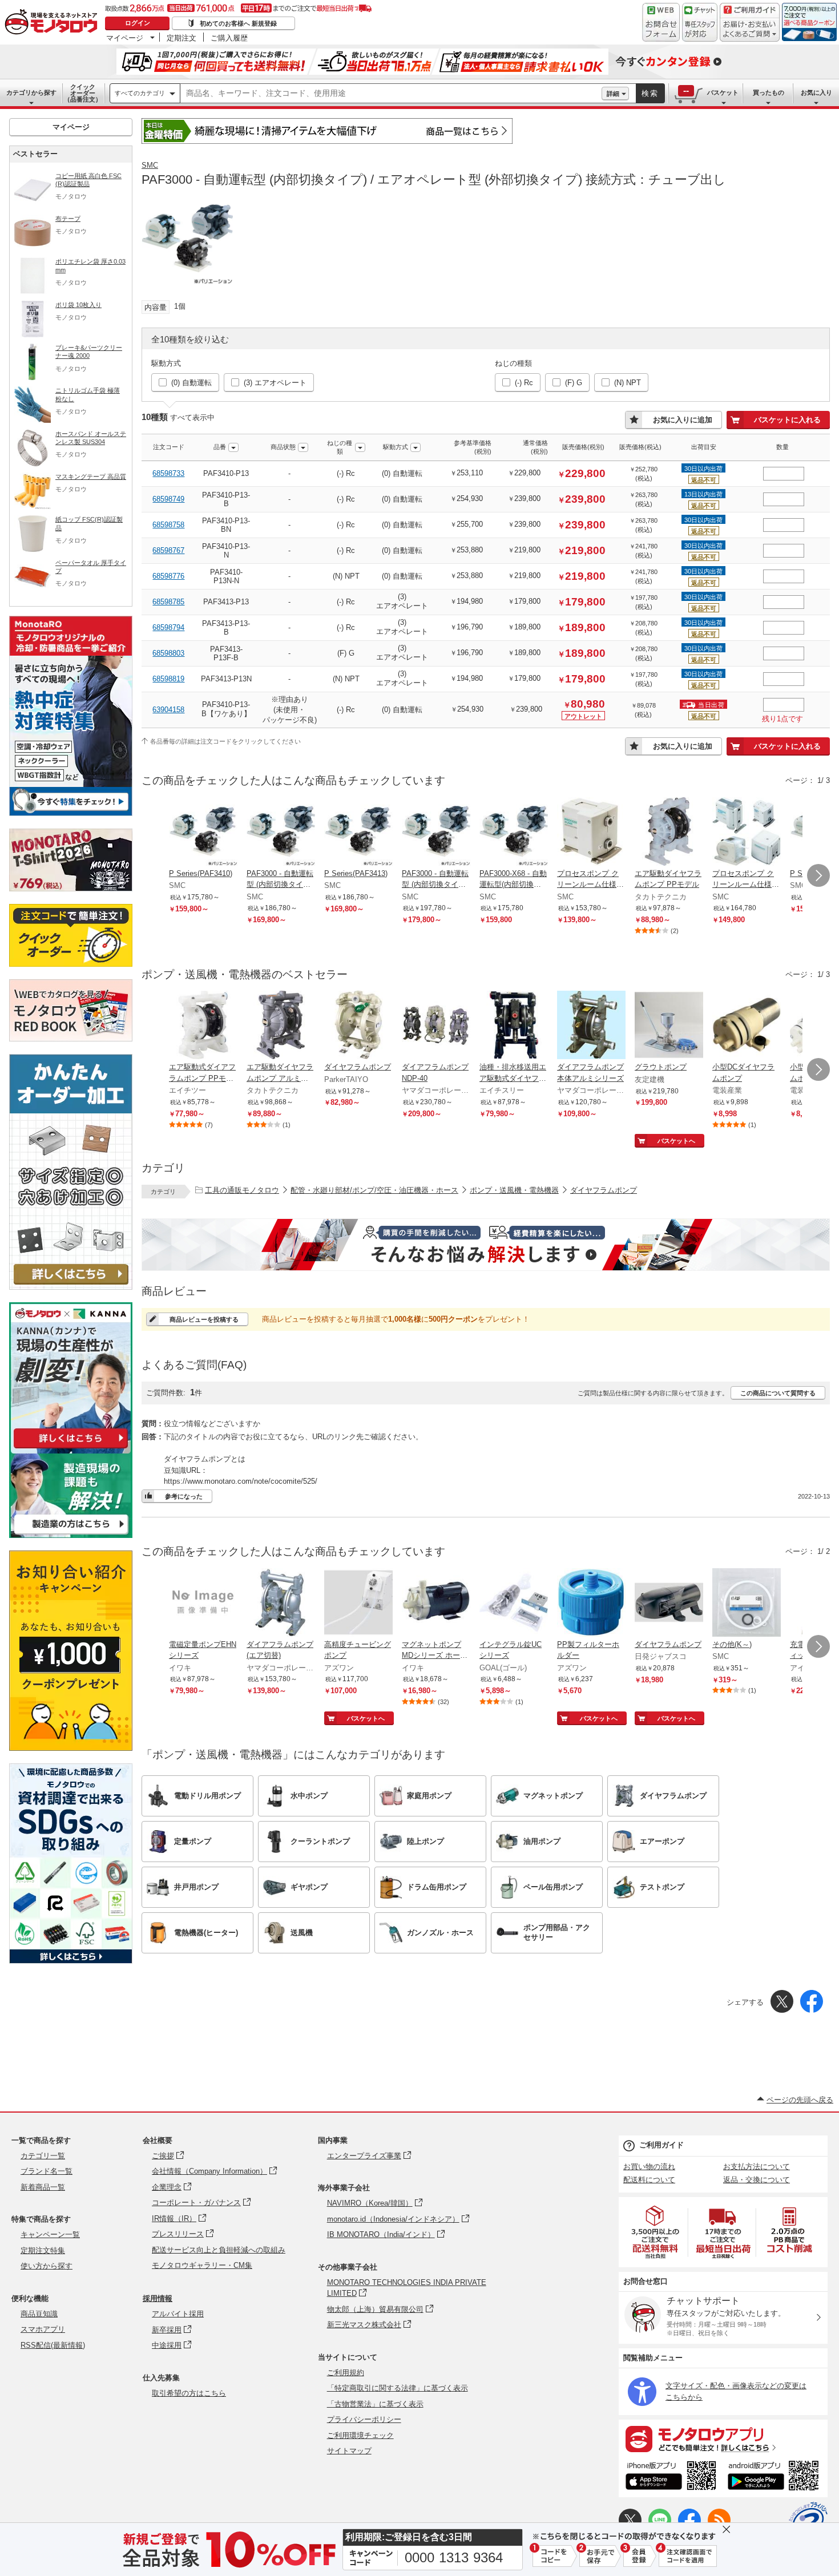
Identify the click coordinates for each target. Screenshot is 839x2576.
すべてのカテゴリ (140, 93)
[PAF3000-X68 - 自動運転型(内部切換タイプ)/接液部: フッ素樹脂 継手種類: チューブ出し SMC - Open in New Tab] (514, 833)
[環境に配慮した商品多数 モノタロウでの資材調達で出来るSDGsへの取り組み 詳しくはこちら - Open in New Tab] (71, 1961)
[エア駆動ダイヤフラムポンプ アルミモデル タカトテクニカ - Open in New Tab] (281, 1026)
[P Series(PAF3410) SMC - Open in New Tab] (203, 833)
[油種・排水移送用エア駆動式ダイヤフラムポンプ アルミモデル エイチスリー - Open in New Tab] (514, 1026)
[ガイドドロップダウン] (750, 30)
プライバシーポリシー (364, 2419)
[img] (54, 23)
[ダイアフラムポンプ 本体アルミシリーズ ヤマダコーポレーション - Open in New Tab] (591, 1026)
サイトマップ (349, 2451)
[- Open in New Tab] (656, 2232)
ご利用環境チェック (360, 2435)
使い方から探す (47, 2266)
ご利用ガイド (661, 2145)
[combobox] (391, 94)
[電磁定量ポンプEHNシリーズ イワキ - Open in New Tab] (203, 1604)
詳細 (613, 94)
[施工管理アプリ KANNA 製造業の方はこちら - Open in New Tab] (71, 1535)
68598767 (168, 550)
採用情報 (158, 2298)
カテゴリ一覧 (43, 2156)
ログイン (138, 23)
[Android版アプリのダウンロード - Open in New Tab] (775, 2477)
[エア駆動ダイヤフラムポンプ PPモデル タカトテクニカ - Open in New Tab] (669, 833)
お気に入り (816, 92)
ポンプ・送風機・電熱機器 (514, 1190)
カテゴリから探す (31, 92)
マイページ (125, 38)
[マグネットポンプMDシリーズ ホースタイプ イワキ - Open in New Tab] (436, 1604)
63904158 (168, 710)
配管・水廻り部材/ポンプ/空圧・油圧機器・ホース (374, 1190)
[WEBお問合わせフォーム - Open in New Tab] (661, 22)
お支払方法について (757, 2167)
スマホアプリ (43, 2329)
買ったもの (769, 92)
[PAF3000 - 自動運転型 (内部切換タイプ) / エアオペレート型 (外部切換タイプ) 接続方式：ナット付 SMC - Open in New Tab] (436, 833)
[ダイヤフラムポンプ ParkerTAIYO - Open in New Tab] (358, 1026)
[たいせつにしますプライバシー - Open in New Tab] (808, 2521)
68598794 (168, 627)
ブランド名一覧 (47, 2171)
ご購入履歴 (229, 38)
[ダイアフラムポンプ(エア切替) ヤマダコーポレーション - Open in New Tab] (281, 1604)
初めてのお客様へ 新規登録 (238, 23)
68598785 (168, 602)
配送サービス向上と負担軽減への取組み (219, 2250)
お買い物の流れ (649, 2167)
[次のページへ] (818, 875)
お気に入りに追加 (683, 420)
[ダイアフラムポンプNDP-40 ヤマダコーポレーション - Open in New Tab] (436, 1026)
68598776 (168, 576)
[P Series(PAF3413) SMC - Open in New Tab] (358, 833)
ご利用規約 (346, 2373)
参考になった (184, 1496)
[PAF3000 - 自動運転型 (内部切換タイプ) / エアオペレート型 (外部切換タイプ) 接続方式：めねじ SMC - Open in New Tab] (281, 833)
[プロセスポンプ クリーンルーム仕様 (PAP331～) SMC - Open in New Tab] (591, 833)
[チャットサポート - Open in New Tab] (700, 22)
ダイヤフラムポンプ (604, 1190)
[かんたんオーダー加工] (71, 1287)
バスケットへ (676, 1141)
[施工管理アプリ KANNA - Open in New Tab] (71, 1448)
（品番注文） (83, 93)
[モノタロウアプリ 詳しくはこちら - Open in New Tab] (723, 2438)
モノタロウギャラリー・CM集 (202, 2265)
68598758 (168, 525)
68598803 (168, 653)
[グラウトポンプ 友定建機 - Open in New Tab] (669, 1026)
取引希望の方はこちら (189, 2393)
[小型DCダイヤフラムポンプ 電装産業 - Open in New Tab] (747, 1026)
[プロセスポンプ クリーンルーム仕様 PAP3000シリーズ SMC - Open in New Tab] (747, 833)
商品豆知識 (39, 2314)
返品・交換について (757, 2180)
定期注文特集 (43, 2250)
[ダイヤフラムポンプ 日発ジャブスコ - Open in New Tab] (669, 1604)
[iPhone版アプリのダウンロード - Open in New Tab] (671, 2477)
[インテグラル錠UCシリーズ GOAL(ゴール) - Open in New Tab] (514, 1604)
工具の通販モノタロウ (242, 1190)
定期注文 (181, 38)
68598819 (168, 679)
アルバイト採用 (178, 2314)
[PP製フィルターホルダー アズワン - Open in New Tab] (591, 1604)
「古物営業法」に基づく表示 (375, 2404)
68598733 (168, 473)
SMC (150, 165)
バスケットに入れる (787, 420)
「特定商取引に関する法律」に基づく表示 (398, 2388)
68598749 (168, 499)
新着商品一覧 (43, 2187)
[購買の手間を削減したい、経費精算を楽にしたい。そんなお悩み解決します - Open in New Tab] (486, 1245)
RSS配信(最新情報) (53, 2345)
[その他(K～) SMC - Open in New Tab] (747, 1604)
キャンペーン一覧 (50, 2234)
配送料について (649, 2180)
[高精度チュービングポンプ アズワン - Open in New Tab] (358, 1604)
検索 (650, 93)
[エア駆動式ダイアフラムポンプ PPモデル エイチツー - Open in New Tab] (203, 1026)
